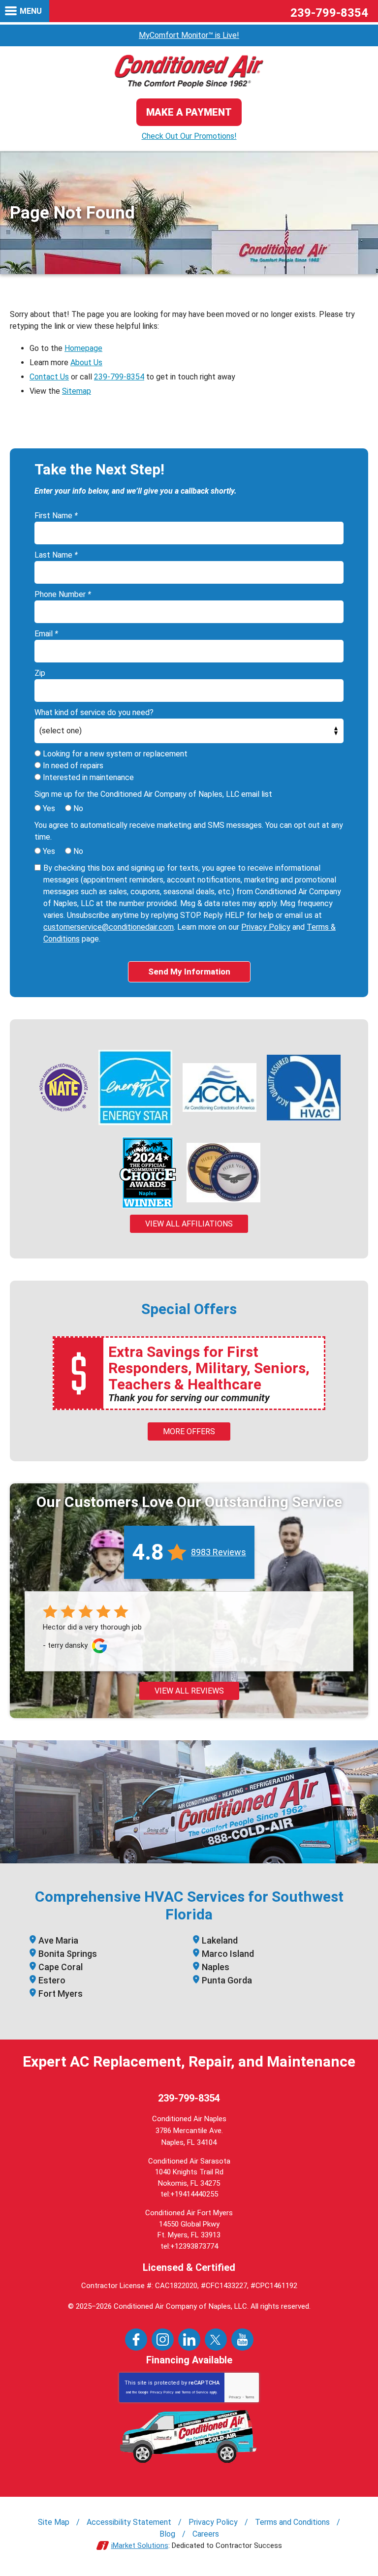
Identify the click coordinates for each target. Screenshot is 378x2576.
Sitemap (77, 391)
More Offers (189, 1431)
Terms (250, 2397)
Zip (40, 673)
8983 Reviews (219, 1552)
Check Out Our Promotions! (189, 136)
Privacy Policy (266, 927)
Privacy (235, 2397)
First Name (56, 516)
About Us (86, 362)
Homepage (83, 348)
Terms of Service (195, 2392)
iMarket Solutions (140, 2545)
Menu (31, 11)
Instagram (163, 2340)
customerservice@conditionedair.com (109, 927)
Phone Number (63, 594)
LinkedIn (189, 2340)
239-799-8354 (329, 13)
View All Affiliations (189, 1224)
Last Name (56, 555)
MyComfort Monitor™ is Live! (189, 35)
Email (46, 634)
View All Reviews (189, 1691)
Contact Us (49, 377)
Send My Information (189, 972)
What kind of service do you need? (94, 712)
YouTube (242, 2340)
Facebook (136, 2340)
